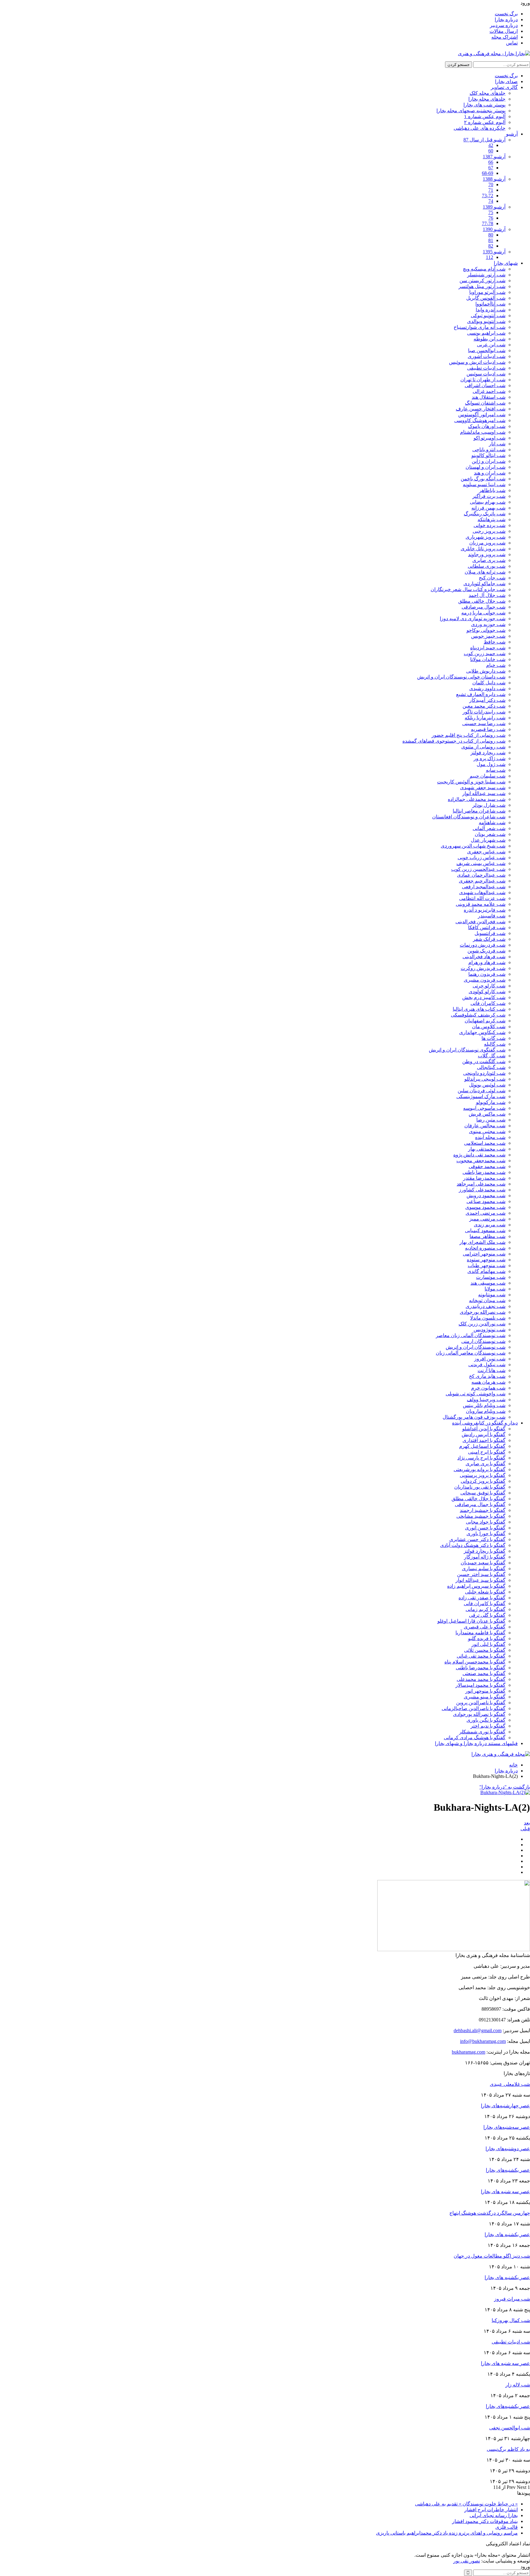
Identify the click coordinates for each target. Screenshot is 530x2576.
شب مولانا (495, 1289)
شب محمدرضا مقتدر (484, 1178)
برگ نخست (506, 14)
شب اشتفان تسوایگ (485, 403)
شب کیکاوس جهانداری (482, 1032)
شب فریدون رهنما (487, 974)
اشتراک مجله (505, 37)
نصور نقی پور (467, 2561)
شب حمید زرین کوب (485, 654)
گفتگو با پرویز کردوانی (483, 1481)
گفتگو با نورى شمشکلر (482, 1732)
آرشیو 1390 (494, 229)
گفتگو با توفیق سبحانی (483, 1493)
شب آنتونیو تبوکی (488, 315)
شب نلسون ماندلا (488, 1318)
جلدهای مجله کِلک (488, 93)
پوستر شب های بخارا (484, 105)
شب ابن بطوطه (490, 339)
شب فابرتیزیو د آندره (485, 910)
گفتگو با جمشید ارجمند (483, 1510)
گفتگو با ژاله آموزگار (485, 1557)
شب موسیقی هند (488, 1283)
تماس (512, 43)
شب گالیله (495, 1044)
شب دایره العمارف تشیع (481, 694)
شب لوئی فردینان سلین (482, 1091)
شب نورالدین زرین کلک (482, 1324)
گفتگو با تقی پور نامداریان (480, 1487)
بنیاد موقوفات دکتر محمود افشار (485, 2521)
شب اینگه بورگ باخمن (483, 479)
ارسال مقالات (504, 31)
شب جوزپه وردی (488, 624)
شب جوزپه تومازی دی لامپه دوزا (473, 619)
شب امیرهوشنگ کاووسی (480, 420)
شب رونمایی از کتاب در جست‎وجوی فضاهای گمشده (454, 741)
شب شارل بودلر (489, 805)
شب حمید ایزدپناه (488, 648)
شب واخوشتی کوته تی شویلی (476, 1394)
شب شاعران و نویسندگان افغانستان (469, 817)
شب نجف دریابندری (486, 1306)
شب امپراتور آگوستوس (482, 415)
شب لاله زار (518, 2385)
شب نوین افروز (490, 1359)
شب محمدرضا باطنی (484, 1172)
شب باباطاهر (492, 490)
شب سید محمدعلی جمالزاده (477, 799)
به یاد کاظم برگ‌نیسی (508, 2449)
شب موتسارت (491, 1277)
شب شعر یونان (490, 834)
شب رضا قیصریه (488, 729)
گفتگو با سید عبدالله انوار (480, 1580)
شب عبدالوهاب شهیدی (482, 892)
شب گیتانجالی (491, 1067)
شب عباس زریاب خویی (482, 857)
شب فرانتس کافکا (487, 927)
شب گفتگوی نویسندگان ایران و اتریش (467, 1050)
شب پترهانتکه (492, 519)
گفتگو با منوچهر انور (485, 1691)
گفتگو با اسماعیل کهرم (482, 1446)
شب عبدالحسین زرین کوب (478, 869)
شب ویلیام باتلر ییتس (484, 1405)
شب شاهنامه (492, 823)
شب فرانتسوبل (490, 933)
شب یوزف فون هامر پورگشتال (474, 1417)
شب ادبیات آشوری (487, 356)
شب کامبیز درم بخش (484, 997)
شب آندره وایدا (491, 310)
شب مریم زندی (490, 1225)
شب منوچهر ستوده (486, 1260)
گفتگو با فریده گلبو (487, 1638)
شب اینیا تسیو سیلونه (484, 484)
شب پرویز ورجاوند (487, 554)
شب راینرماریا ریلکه (485, 718)
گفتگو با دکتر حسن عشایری (477, 1539)
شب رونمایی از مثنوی (483, 747)
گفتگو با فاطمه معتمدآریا (480, 1633)
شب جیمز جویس (488, 636)
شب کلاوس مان (489, 1027)
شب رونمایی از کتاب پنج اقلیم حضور (469, 735)
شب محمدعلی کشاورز (482, 1190)
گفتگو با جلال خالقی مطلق (478, 1499)
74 (491, 201)
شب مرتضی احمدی (486, 1213)
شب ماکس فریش (487, 1114)
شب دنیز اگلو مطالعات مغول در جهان (492, 2256)
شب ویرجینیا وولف (486, 1399)
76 (491, 218)
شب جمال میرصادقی (484, 607)
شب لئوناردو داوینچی (484, 1073)
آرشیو (512, 134)
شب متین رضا (491, 1120)
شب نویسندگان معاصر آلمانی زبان (471, 1353)
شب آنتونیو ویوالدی (486, 321)
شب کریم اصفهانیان (485, 1021)
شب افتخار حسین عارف (481, 409)
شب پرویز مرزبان (487, 543)
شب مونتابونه (492, 1295)
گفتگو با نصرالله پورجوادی (479, 1714)
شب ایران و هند (490, 473)
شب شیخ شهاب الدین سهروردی (473, 846)
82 (491, 246)
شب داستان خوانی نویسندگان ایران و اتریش (461, 677)
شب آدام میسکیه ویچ (484, 269)
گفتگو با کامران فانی (485, 1603)
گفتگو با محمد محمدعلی (481, 1679)
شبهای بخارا (506, 263)
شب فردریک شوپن (486, 951)
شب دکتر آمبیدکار (487, 700)
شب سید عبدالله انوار (484, 793)
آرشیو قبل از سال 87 (484, 140)
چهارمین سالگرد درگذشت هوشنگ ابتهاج (490, 2213)
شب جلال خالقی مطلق (482, 601)
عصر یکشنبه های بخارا (507, 2277)
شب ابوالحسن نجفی (510, 2428)
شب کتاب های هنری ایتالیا (479, 1009)
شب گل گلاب (492, 1056)
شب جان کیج (492, 578)
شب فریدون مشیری (485, 980)
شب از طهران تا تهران (483, 380)
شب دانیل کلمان (489, 683)
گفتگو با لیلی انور (488, 1644)
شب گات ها (494, 1038)
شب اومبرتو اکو (490, 438)
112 (490, 257)
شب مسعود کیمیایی (485, 1230)
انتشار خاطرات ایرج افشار (491, 2510)
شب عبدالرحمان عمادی (481, 875)
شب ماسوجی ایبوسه (484, 1108)
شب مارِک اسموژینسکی (481, 1096)
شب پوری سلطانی (487, 566)
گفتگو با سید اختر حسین (481, 1574)
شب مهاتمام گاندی (486, 1271)
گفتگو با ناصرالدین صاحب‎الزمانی (474, 1708)
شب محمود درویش (486, 1196)
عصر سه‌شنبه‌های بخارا (507, 2127)
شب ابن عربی (491, 345)
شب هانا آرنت (492, 1370)
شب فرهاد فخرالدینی (484, 957)
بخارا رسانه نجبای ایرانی (494, 2515)
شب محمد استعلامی (485, 1143)
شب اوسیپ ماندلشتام (483, 432)
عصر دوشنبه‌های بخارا (508, 2149)
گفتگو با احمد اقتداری (484, 1440)
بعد (527, 1823)
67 (491, 168)
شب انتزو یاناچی (489, 450)
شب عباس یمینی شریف (481, 863)
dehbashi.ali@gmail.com (478, 2030)
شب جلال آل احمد (487, 595)
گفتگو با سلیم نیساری (484, 1569)
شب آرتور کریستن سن (482, 281)
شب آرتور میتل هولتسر (482, 286)
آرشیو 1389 (494, 207)
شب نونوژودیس (490, 1330)
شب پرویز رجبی (489, 531)
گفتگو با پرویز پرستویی (483, 1475)
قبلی (525, 1829)
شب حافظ (495, 642)
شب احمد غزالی (489, 391)
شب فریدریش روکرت (483, 968)
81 (491, 240)
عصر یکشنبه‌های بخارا (508, 2170)
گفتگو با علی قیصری (485, 1627)
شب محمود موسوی (485, 1207)
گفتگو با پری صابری (486, 1464)
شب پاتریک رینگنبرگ (485, 514)
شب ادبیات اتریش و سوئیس (477, 362)
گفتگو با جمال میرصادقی (480, 1504)
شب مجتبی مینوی (487, 1131)
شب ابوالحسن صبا (487, 350)
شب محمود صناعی (486, 1201)
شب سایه (496, 770)
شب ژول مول (491, 764)
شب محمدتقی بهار (487, 1149)
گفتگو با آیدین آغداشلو (484, 1429)
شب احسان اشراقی (485, 385)
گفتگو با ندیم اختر (488, 1726)
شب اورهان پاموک (487, 426)
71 (491, 190)
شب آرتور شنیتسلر (486, 275)
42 (491, 145)
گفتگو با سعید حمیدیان (483, 1563)
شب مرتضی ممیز (487, 1219)
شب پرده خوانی (490, 525)
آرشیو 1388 (494, 179)
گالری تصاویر (504, 87)
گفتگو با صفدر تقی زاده (482, 1598)
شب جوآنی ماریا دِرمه (483, 613)
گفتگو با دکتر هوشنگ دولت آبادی (473, 1545)
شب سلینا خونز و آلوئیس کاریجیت (471, 782)
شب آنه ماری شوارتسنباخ (480, 327)
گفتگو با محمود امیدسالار (480, 1685)
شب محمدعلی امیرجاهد (481, 1184)
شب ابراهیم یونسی (486, 333)
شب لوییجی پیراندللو (485, 1079)
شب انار (497, 444)
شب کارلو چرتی (489, 986)
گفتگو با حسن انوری (485, 1528)
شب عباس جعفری (486, 852)
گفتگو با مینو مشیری (485, 1697)
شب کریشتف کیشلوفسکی (478, 1015)
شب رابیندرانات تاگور (484, 712)
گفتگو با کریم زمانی (486, 1609)
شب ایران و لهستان (486, 467)
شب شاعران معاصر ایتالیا (479, 811)
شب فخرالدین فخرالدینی (480, 922)
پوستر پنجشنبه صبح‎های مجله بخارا (471, 111)
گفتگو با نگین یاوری (486, 1720)
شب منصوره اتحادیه (485, 1248)
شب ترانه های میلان (485, 572)
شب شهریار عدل (488, 840)
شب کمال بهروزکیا (511, 2320)
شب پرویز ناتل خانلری (483, 549)
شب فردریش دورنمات (483, 945)
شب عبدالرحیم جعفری (482, 881)
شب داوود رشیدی (487, 688)
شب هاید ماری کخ (487, 1376)
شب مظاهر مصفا (488, 1236)
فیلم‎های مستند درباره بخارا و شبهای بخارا (476, 1743)
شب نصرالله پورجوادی (483, 1312)
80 (491, 235)
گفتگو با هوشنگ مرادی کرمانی (475, 1738)
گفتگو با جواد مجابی (486, 1522)
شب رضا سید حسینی (484, 723)
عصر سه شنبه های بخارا (505, 2192)
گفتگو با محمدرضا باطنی (481, 1668)
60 (491, 151)
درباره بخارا (506, 19)
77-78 (488, 223)
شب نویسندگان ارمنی (483, 1341)
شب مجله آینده (490, 1137)
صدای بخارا (506, 81)
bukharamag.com (469, 2052)
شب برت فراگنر (489, 496)
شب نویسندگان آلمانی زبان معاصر (471, 1335)
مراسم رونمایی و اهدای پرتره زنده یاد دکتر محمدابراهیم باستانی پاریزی (447, 2533)
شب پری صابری (489, 560)
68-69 (488, 173)
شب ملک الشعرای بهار (482, 1242)
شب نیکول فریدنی (487, 1365)
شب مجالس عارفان (485, 1126)
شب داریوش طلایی (486, 671)
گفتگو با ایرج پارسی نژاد (481, 1458)
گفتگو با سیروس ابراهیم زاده (476, 1586)
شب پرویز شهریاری (486, 537)
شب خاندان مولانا (488, 659)
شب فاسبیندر (492, 916)
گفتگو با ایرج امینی (487, 1452)
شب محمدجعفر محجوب (481, 1161)
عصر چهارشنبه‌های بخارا (505, 2106)
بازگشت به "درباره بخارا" (505, 1787)
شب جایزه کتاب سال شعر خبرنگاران (468, 589)
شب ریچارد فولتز (488, 753)
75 (491, 212)
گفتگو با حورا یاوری (486, 1534)
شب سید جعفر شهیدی (483, 788)
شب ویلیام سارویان (486, 1411)
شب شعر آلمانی (489, 828)
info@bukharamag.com (483, 2041)
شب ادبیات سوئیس (486, 374)
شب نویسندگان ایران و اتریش (476, 1347)
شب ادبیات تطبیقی (486, 368)
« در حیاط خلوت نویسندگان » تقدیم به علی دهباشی (466, 2504)
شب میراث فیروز (512, 2299)
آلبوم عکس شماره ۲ (485, 122)
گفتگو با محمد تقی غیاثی (481, 1656)
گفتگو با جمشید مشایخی (481, 1516)
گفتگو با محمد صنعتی (484, 1673)
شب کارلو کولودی (487, 992)
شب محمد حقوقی (487, 1166)
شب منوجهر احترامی (484, 1254)
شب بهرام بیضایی (488, 502)
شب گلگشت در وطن (484, 1061)
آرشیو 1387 (494, 157)
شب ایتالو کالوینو (488, 455)
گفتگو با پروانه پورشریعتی (480, 1469)
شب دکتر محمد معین (484, 706)
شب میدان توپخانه (487, 1300)
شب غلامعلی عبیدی (510, 2084)
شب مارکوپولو (491, 1102)
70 (491, 185)
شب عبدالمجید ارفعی (484, 887)
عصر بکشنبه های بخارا (507, 2234)
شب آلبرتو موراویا (487, 292)
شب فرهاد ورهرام (487, 962)
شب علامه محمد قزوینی (481, 904)
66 (491, 162)
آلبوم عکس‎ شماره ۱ (485, 116)
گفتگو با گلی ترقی (487, 1615)
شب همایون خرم (488, 1388)
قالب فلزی (507, 2527)
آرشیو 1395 (494, 252)
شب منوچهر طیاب (487, 1265)
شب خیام (496, 665)
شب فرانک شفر (489, 939)
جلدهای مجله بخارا (487, 99)
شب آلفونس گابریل (486, 298)
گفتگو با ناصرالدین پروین (481, 1703)
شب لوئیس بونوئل (487, 1085)
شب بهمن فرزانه (488, 508)
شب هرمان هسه (488, 1382)
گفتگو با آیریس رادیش (484, 1434)
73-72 (488, 196)
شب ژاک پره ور (490, 758)
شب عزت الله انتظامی (482, 898)
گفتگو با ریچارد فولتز (485, 1551)
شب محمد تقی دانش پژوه (479, 1155)
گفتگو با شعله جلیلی (485, 1592)
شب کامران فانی (488, 1003)
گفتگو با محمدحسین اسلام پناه (475, 1662)
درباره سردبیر (504, 25)
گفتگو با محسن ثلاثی (485, 1650)
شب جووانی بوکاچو (486, 630)
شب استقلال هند (489, 397)
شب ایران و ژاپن (489, 461)
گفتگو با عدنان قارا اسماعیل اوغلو (471, 1621)
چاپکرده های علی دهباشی (480, 128)
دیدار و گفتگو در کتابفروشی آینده (485, 1423)
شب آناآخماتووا (490, 304)
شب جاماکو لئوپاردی (484, 584)
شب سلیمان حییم (488, 776)
